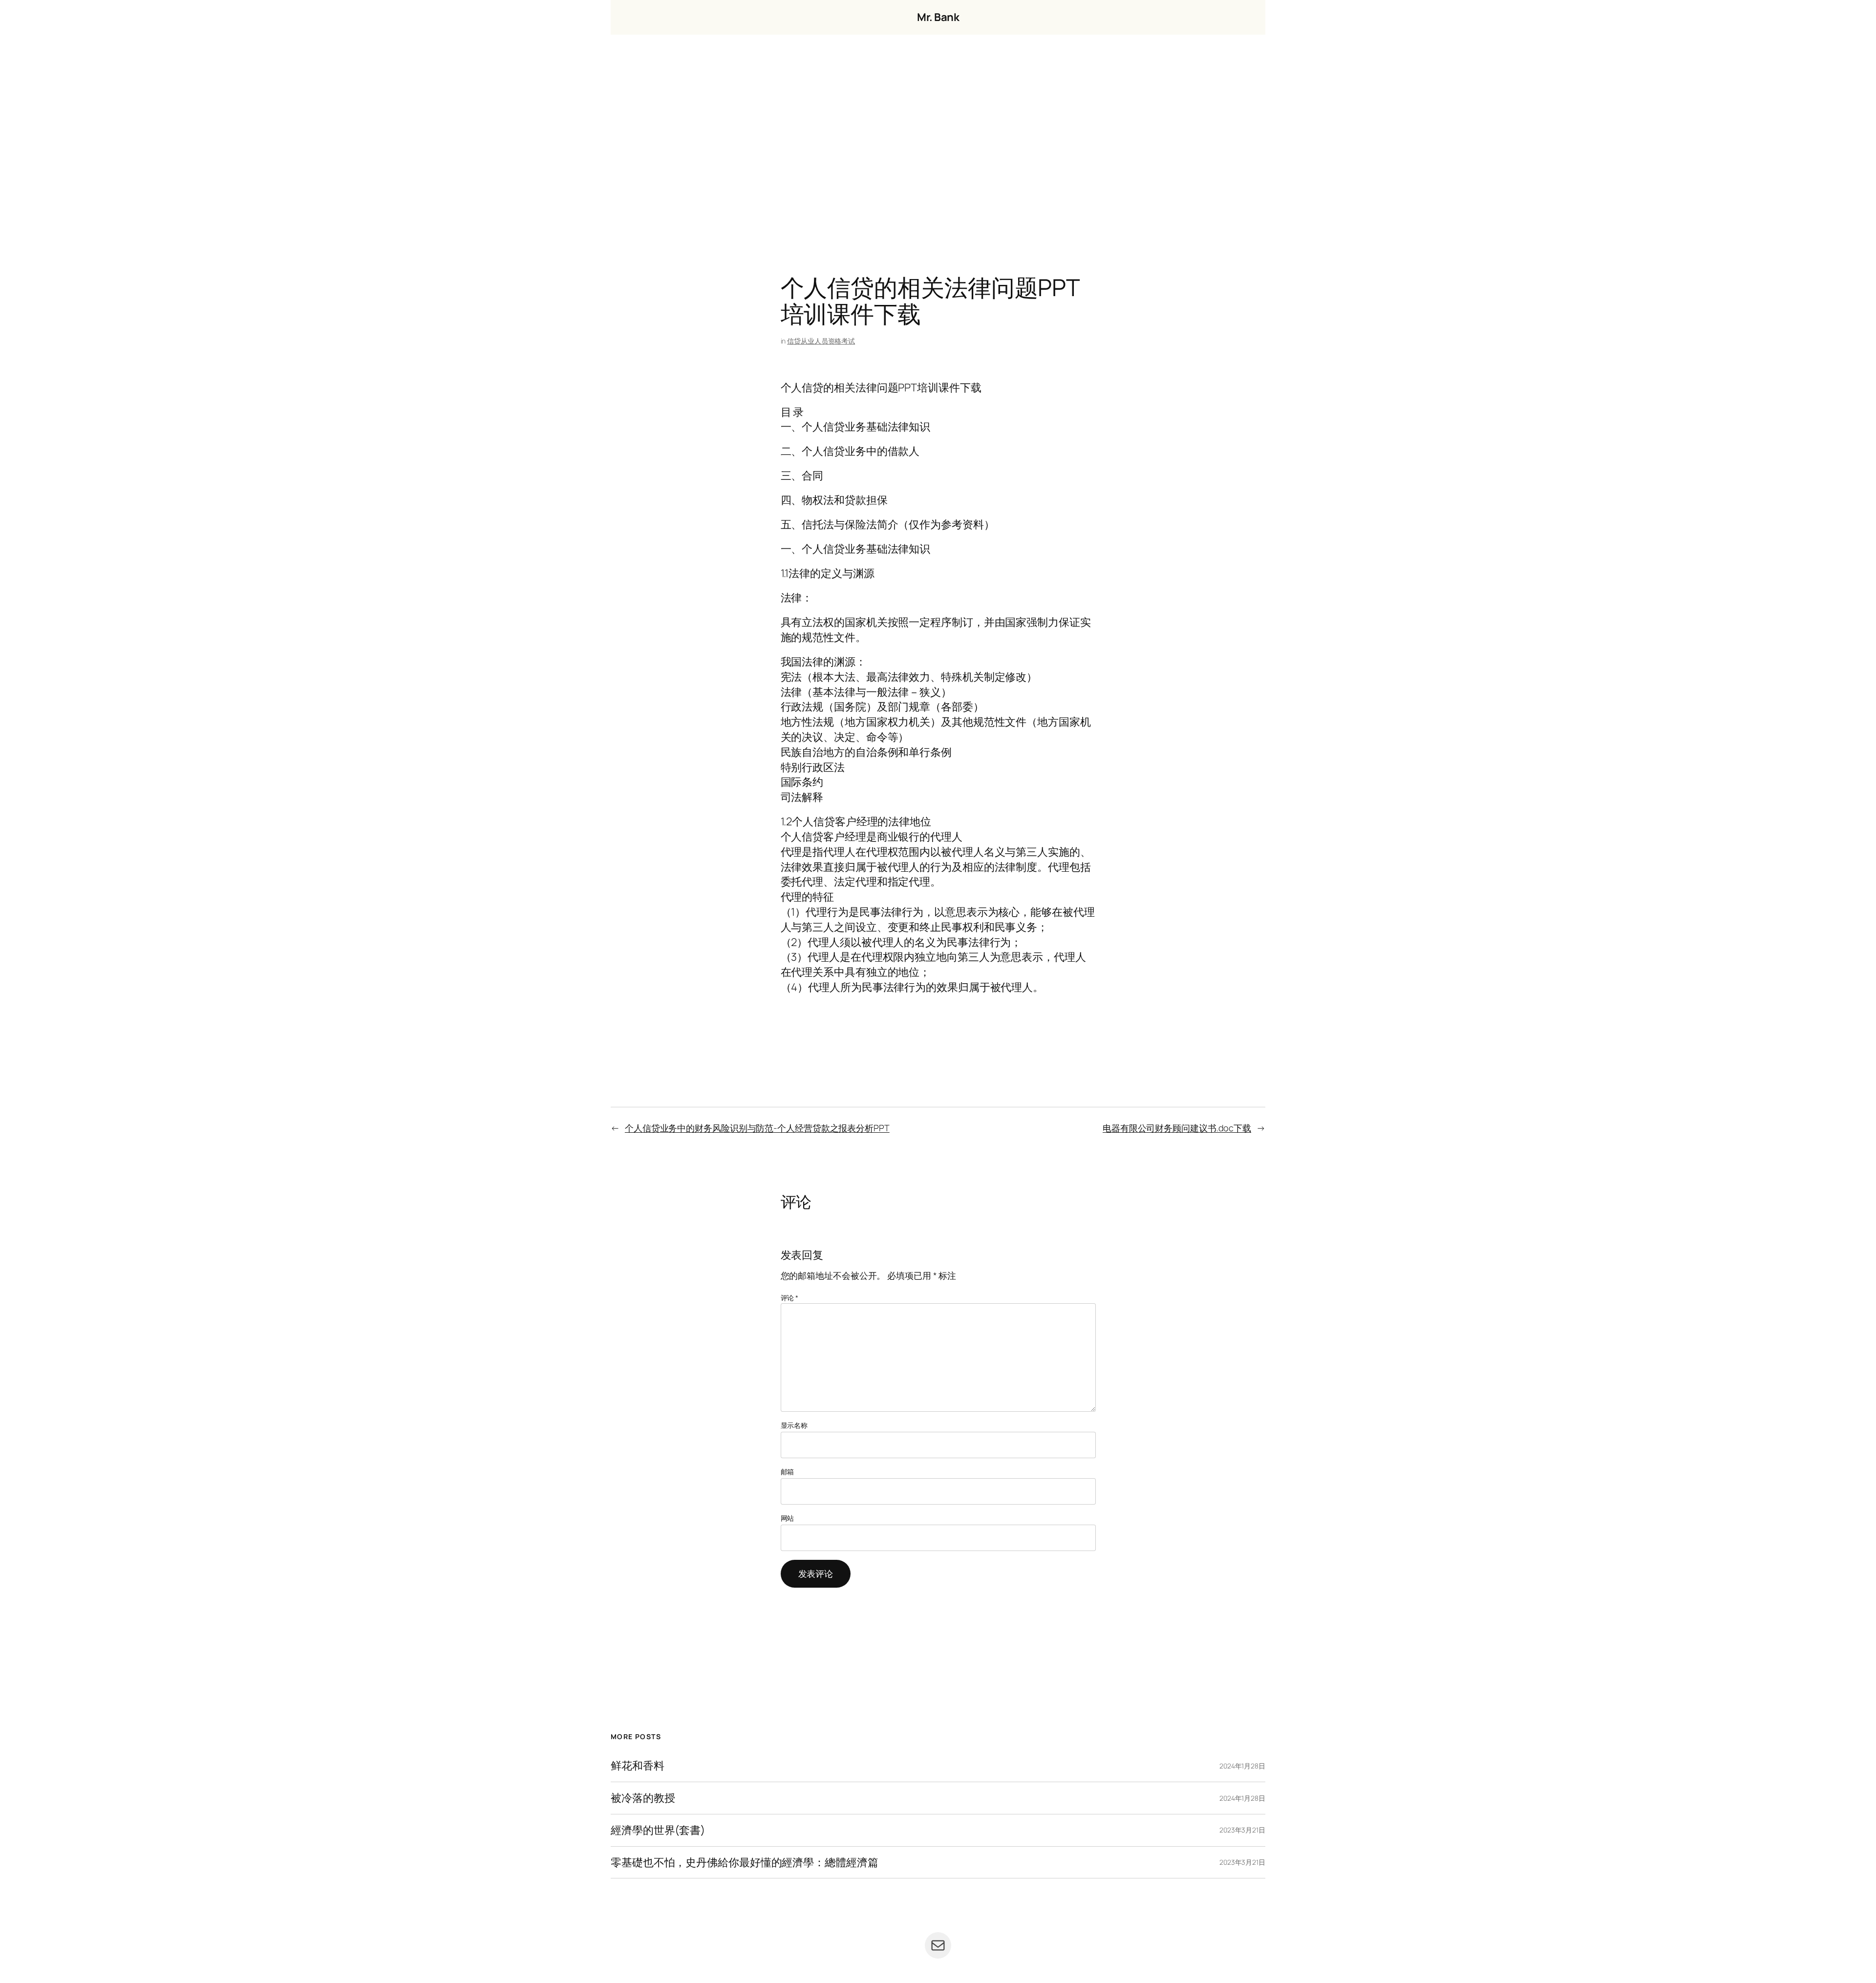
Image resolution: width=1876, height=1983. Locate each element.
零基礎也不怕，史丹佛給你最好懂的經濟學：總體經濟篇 (745, 1863)
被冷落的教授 (643, 1798)
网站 (788, 1518)
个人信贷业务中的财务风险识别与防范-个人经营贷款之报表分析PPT (757, 1128)
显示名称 (794, 1425)
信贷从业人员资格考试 (821, 341)
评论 (790, 1298)
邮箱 (788, 1472)
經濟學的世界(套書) (658, 1830)
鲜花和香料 (638, 1766)
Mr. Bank (938, 17)
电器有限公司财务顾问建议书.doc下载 (1177, 1128)
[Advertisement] (938, 137)
